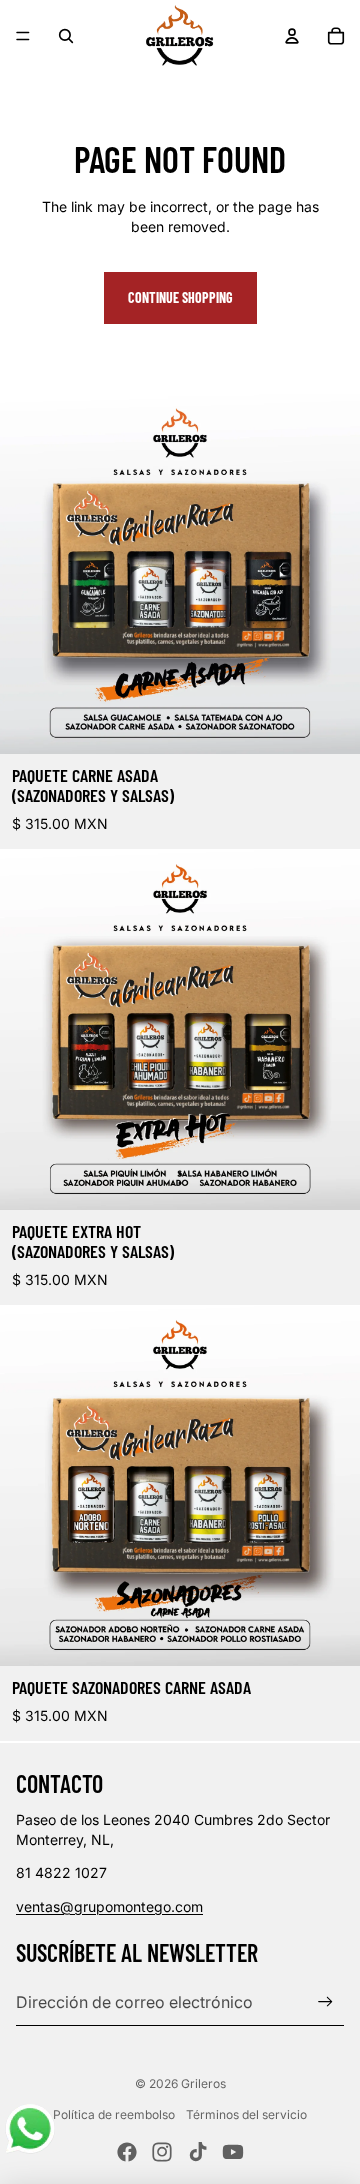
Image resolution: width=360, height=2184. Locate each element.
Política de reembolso (114, 2114)
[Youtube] (233, 2152)
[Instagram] (162, 2152)
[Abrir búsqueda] (66, 36)
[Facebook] (127, 2152)
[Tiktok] (198, 2152)
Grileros (203, 2083)
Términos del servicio (246, 2114)
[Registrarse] (325, 2001)
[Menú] (23, 36)
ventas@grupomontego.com (109, 1906)
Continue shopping (180, 297)
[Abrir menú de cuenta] (292, 36)
